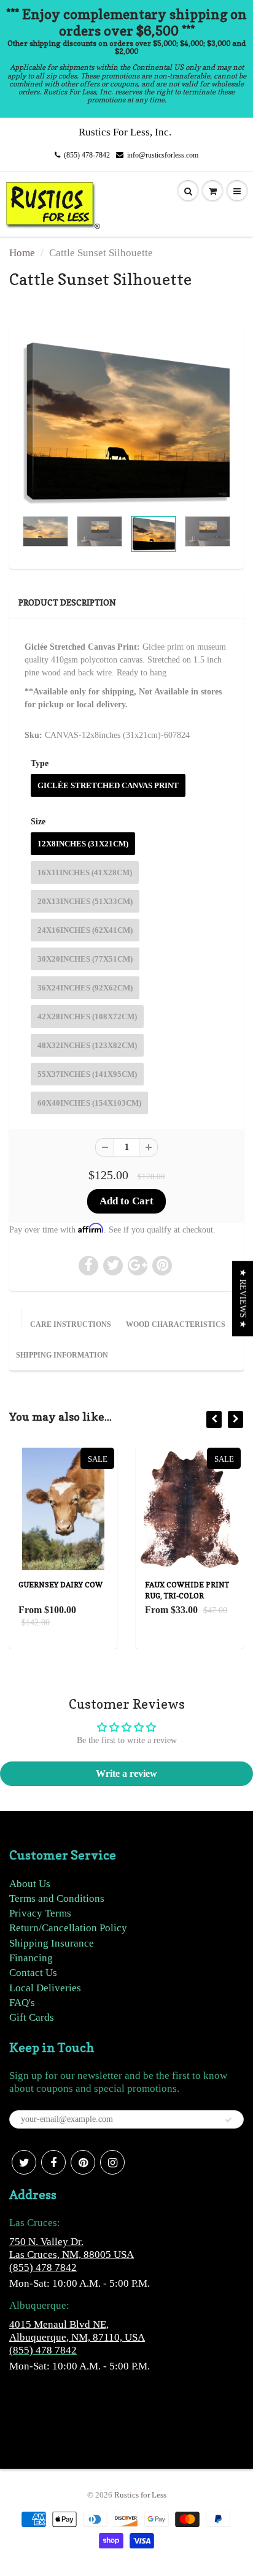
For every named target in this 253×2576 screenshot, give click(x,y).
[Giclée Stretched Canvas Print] (126, 424)
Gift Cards (32, 2017)
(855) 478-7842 (87, 155)
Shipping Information (62, 1355)
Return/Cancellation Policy (68, 1928)
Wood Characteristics (176, 1324)
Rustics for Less (140, 2495)
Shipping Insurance (52, 1943)
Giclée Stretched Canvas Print (108, 785)
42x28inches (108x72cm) (87, 1016)
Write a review (126, 1773)
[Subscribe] (228, 2120)
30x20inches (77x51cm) (85, 959)
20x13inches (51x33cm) (85, 901)
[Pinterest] (83, 2162)
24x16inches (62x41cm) (85, 930)
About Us (30, 1884)
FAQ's (22, 2003)
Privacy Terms (40, 1913)
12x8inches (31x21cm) (83, 844)
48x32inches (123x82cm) (87, 1045)
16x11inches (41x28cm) (85, 872)
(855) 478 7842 (43, 2267)
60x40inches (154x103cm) (89, 1103)
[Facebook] (53, 2162)
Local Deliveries (45, 1988)
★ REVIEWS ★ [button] (243, 1298)
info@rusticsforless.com (163, 155)
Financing (31, 1958)
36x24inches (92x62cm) (85, 988)
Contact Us (33, 1973)
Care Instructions (71, 1324)
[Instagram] (112, 2162)
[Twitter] (24, 2162)
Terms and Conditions (57, 1898)
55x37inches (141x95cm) (87, 1074)
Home (22, 253)
